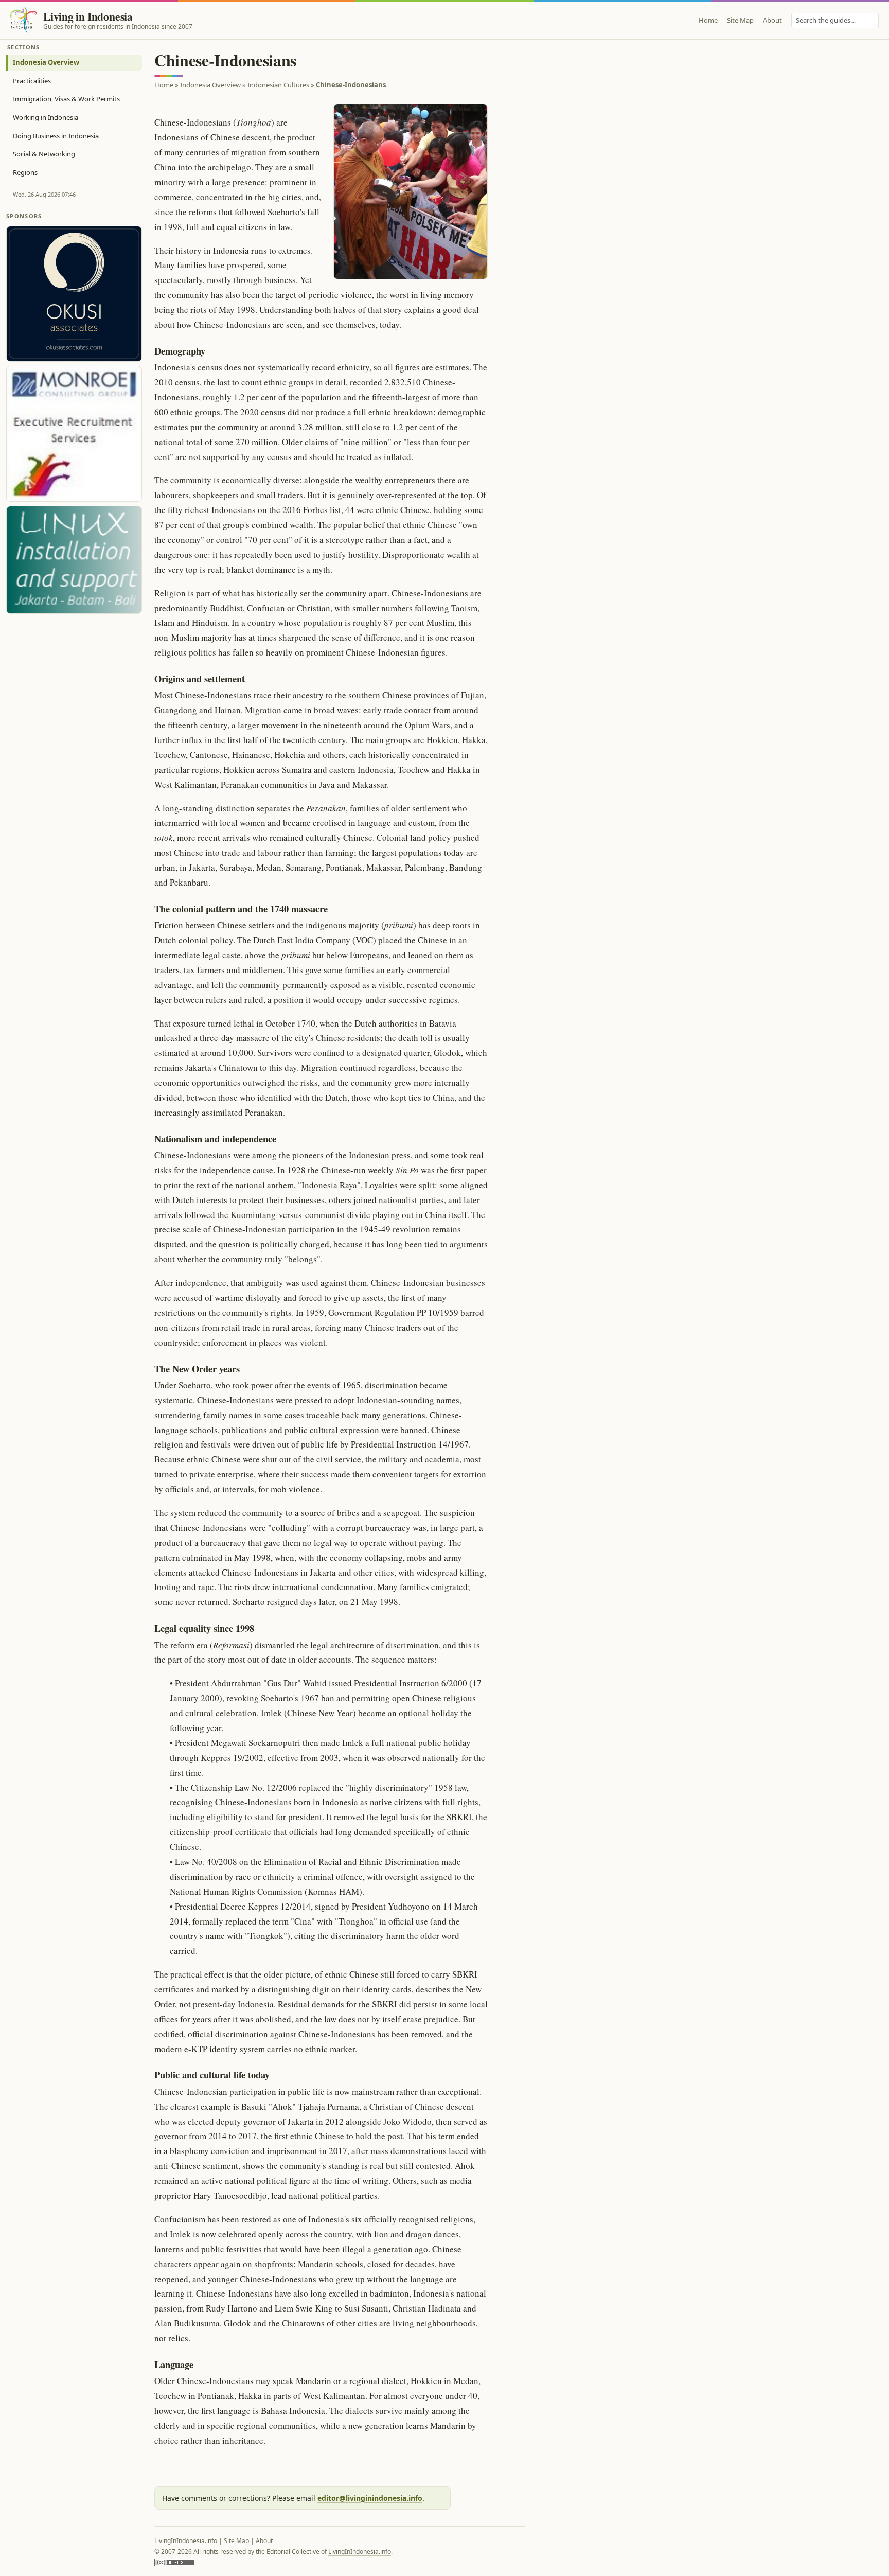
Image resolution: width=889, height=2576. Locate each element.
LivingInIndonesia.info (186, 2541)
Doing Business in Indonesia (56, 136)
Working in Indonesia (46, 117)
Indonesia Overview (46, 62)
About (772, 20)
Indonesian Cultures (278, 85)
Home (708, 20)
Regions (25, 172)
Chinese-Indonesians (351, 85)
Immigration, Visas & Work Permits (66, 99)
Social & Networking (44, 154)
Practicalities (32, 81)
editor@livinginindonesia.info (370, 2498)
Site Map (740, 20)
